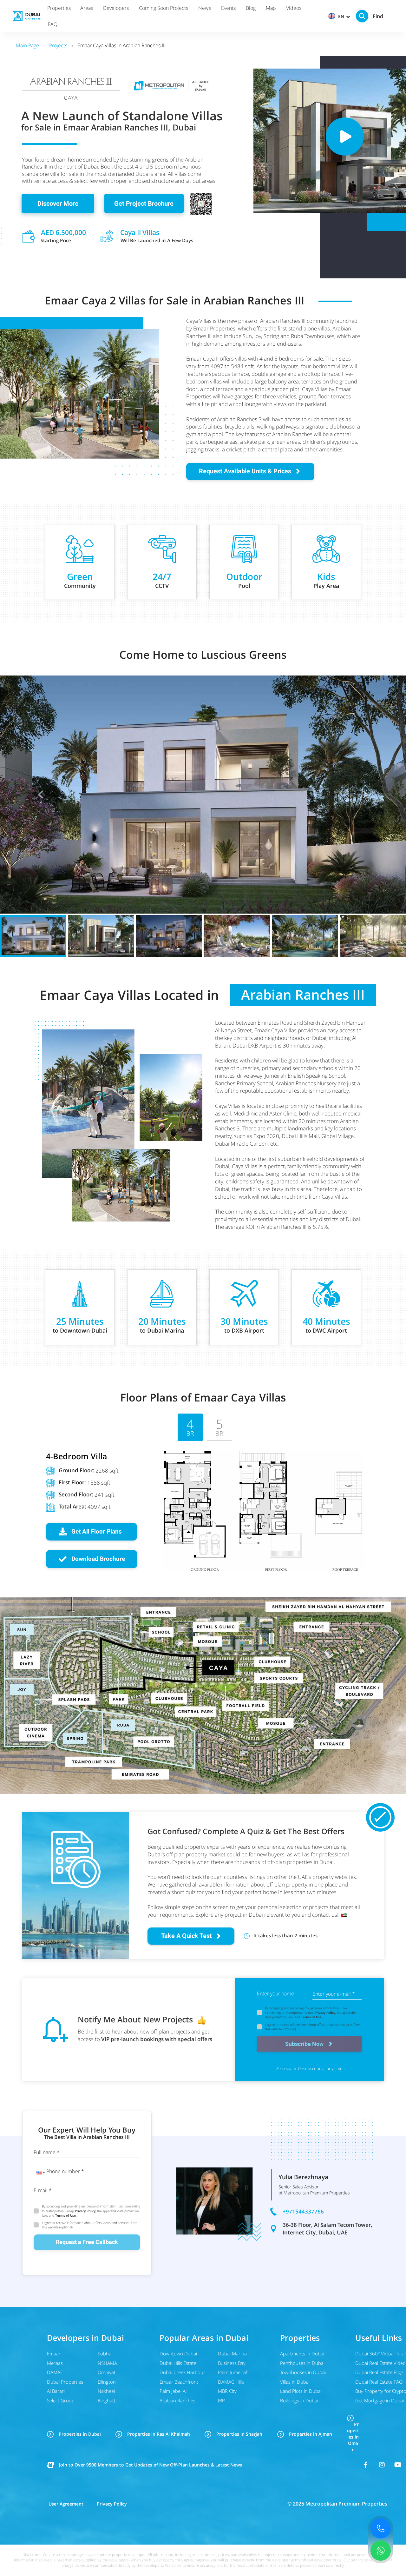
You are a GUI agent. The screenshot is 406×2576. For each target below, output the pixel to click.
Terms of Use (311, 2017)
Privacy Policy (325, 2013)
